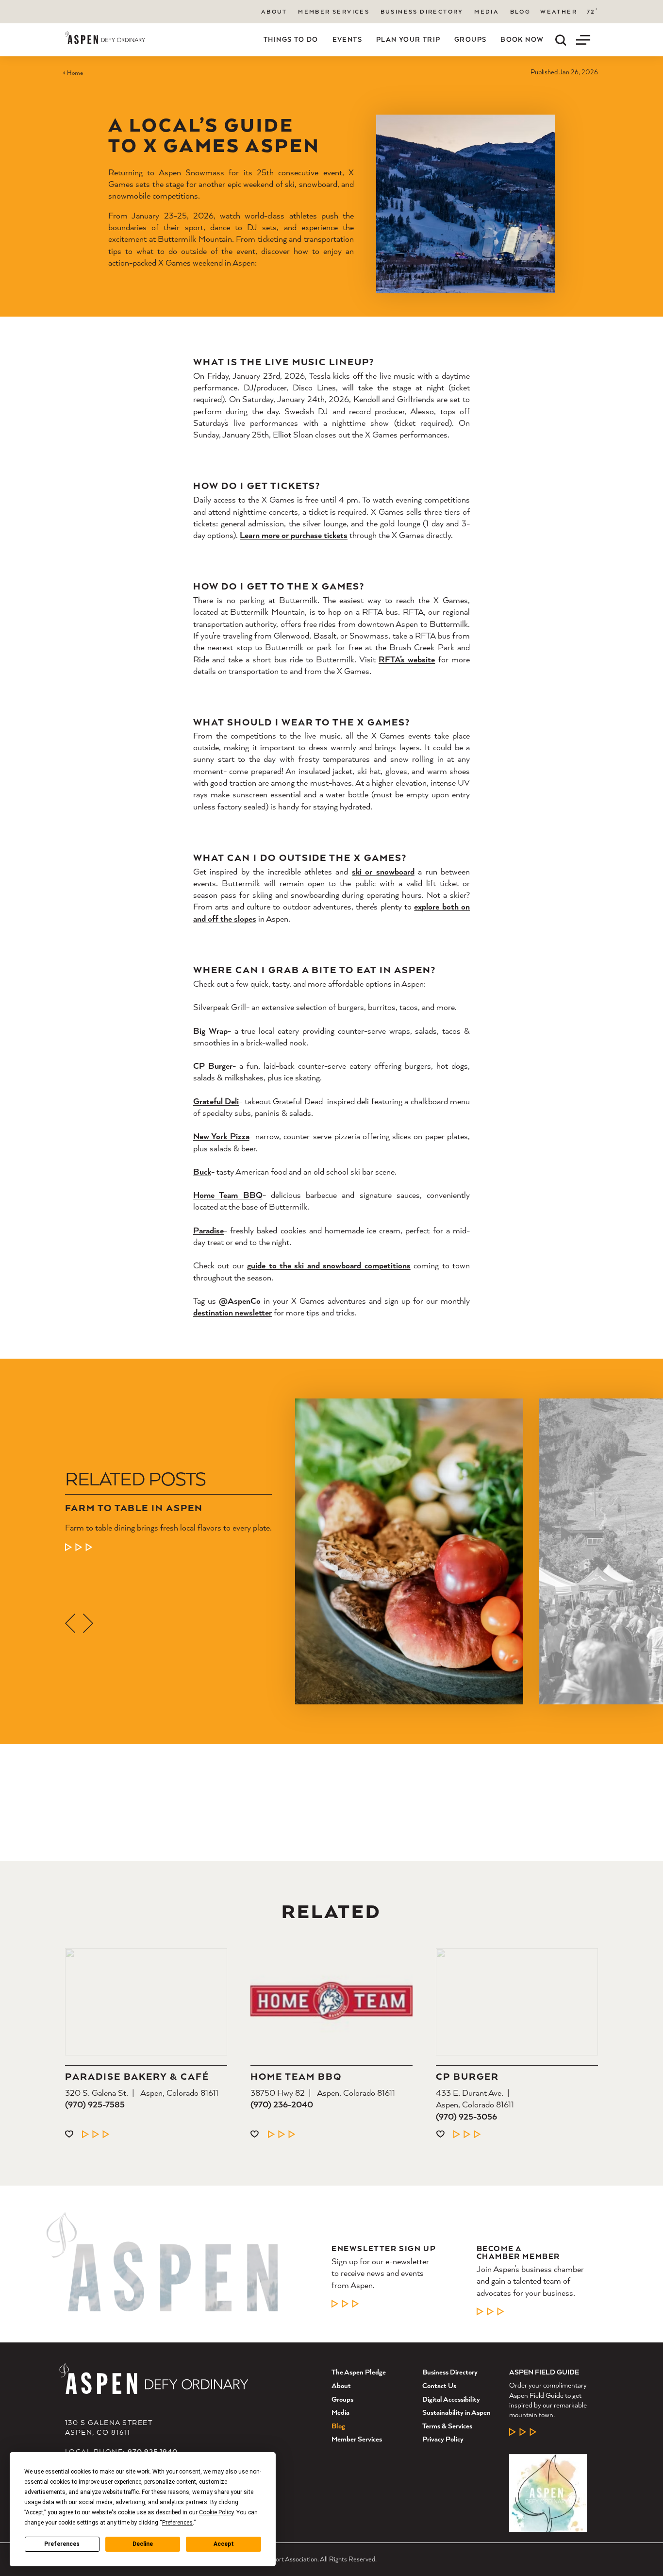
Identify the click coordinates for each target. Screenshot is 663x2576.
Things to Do (291, 39)
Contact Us (439, 2385)
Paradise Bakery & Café (137, 2077)
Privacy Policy (443, 2439)
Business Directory (422, 11)
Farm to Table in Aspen (134, 1508)
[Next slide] (88, 1623)
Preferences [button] (177, 2523)
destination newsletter (232, 1313)
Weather (559, 12)
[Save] (69, 2134)
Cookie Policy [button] (216, 2512)
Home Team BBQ (296, 2077)
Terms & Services (447, 2426)
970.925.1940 (153, 2451)
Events (347, 39)
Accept (224, 2544)
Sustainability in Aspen (456, 2412)
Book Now (522, 39)
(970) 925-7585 (95, 2105)
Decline (143, 2544)
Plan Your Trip (408, 39)
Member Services (334, 11)
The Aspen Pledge (359, 2372)
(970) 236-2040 (282, 2105)
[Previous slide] (70, 1623)
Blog (521, 11)
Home (75, 73)
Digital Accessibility (451, 2399)
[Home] (105, 38)
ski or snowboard (383, 871)
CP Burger (467, 2077)
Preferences (62, 2544)
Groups (470, 39)
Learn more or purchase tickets (294, 535)
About (274, 11)
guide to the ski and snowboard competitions (329, 1266)
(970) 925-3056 (466, 2116)
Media (487, 11)
